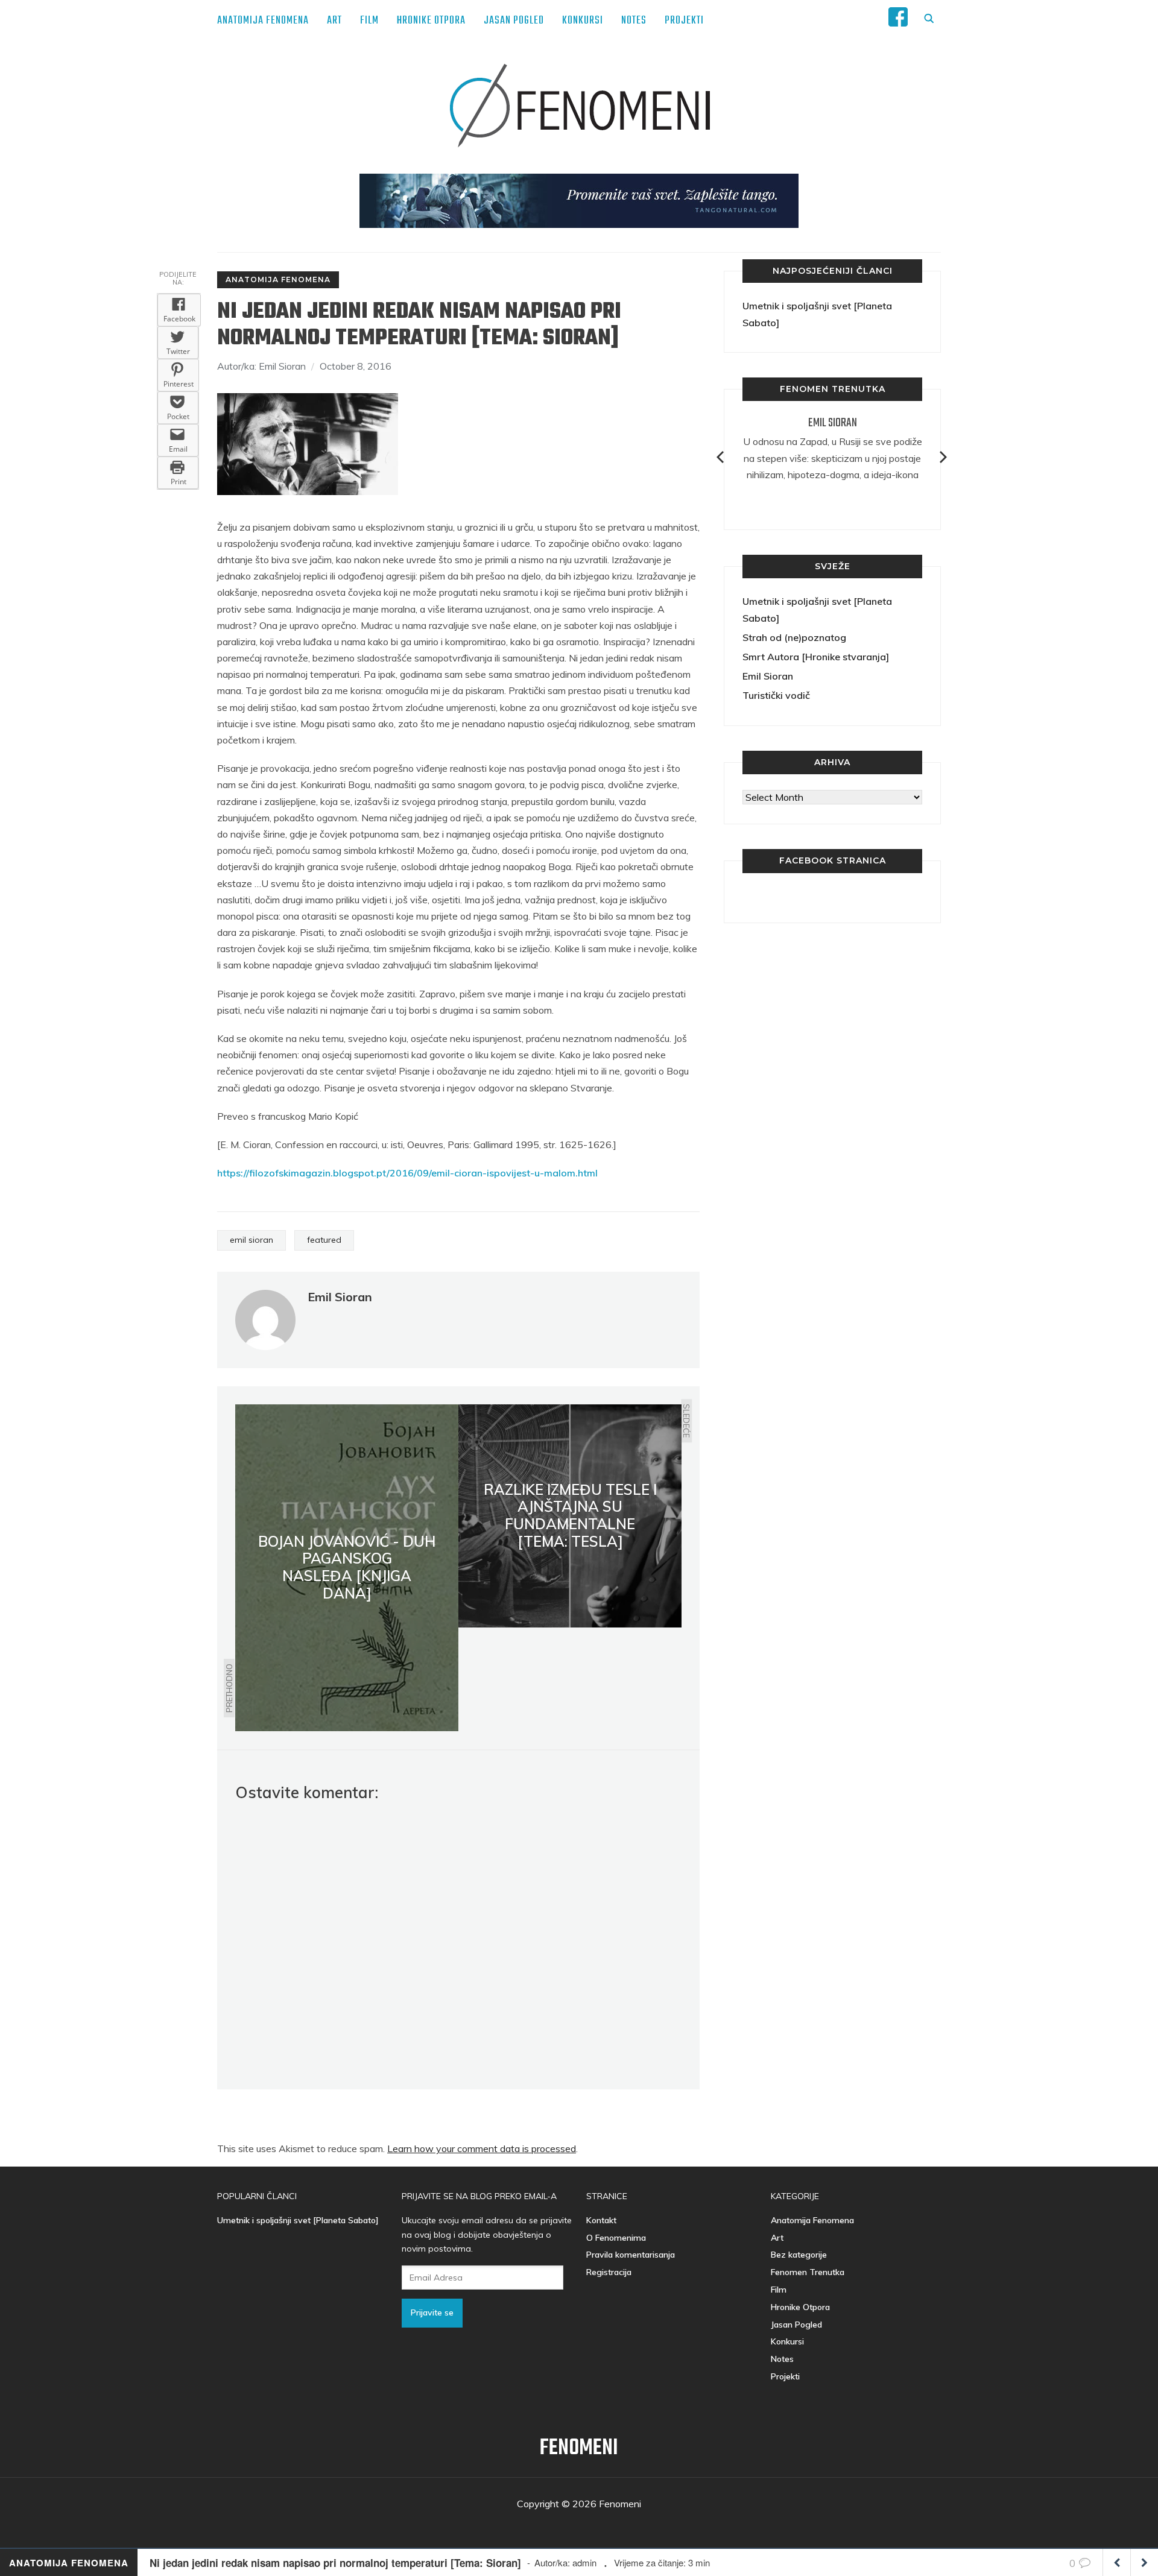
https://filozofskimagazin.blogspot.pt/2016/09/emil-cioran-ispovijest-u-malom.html (407, 1173)
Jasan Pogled (514, 21)
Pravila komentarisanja (631, 2255)
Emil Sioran (833, 423)
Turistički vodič (776, 695)
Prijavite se (432, 2312)
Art (334, 21)
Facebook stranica (833, 860)
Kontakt (601, 2220)
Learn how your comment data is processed (482, 2148)
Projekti (684, 21)
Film (369, 21)
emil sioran (252, 1240)
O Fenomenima (616, 2238)
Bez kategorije (799, 2255)
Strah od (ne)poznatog (794, 637)
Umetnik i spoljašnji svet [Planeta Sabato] (298, 2220)
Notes (634, 21)
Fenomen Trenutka (808, 2272)
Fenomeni (579, 2448)
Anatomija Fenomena (263, 21)
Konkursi (583, 21)
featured (324, 1240)
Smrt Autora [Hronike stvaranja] (816, 657)
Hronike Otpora (431, 21)
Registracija (609, 2272)
